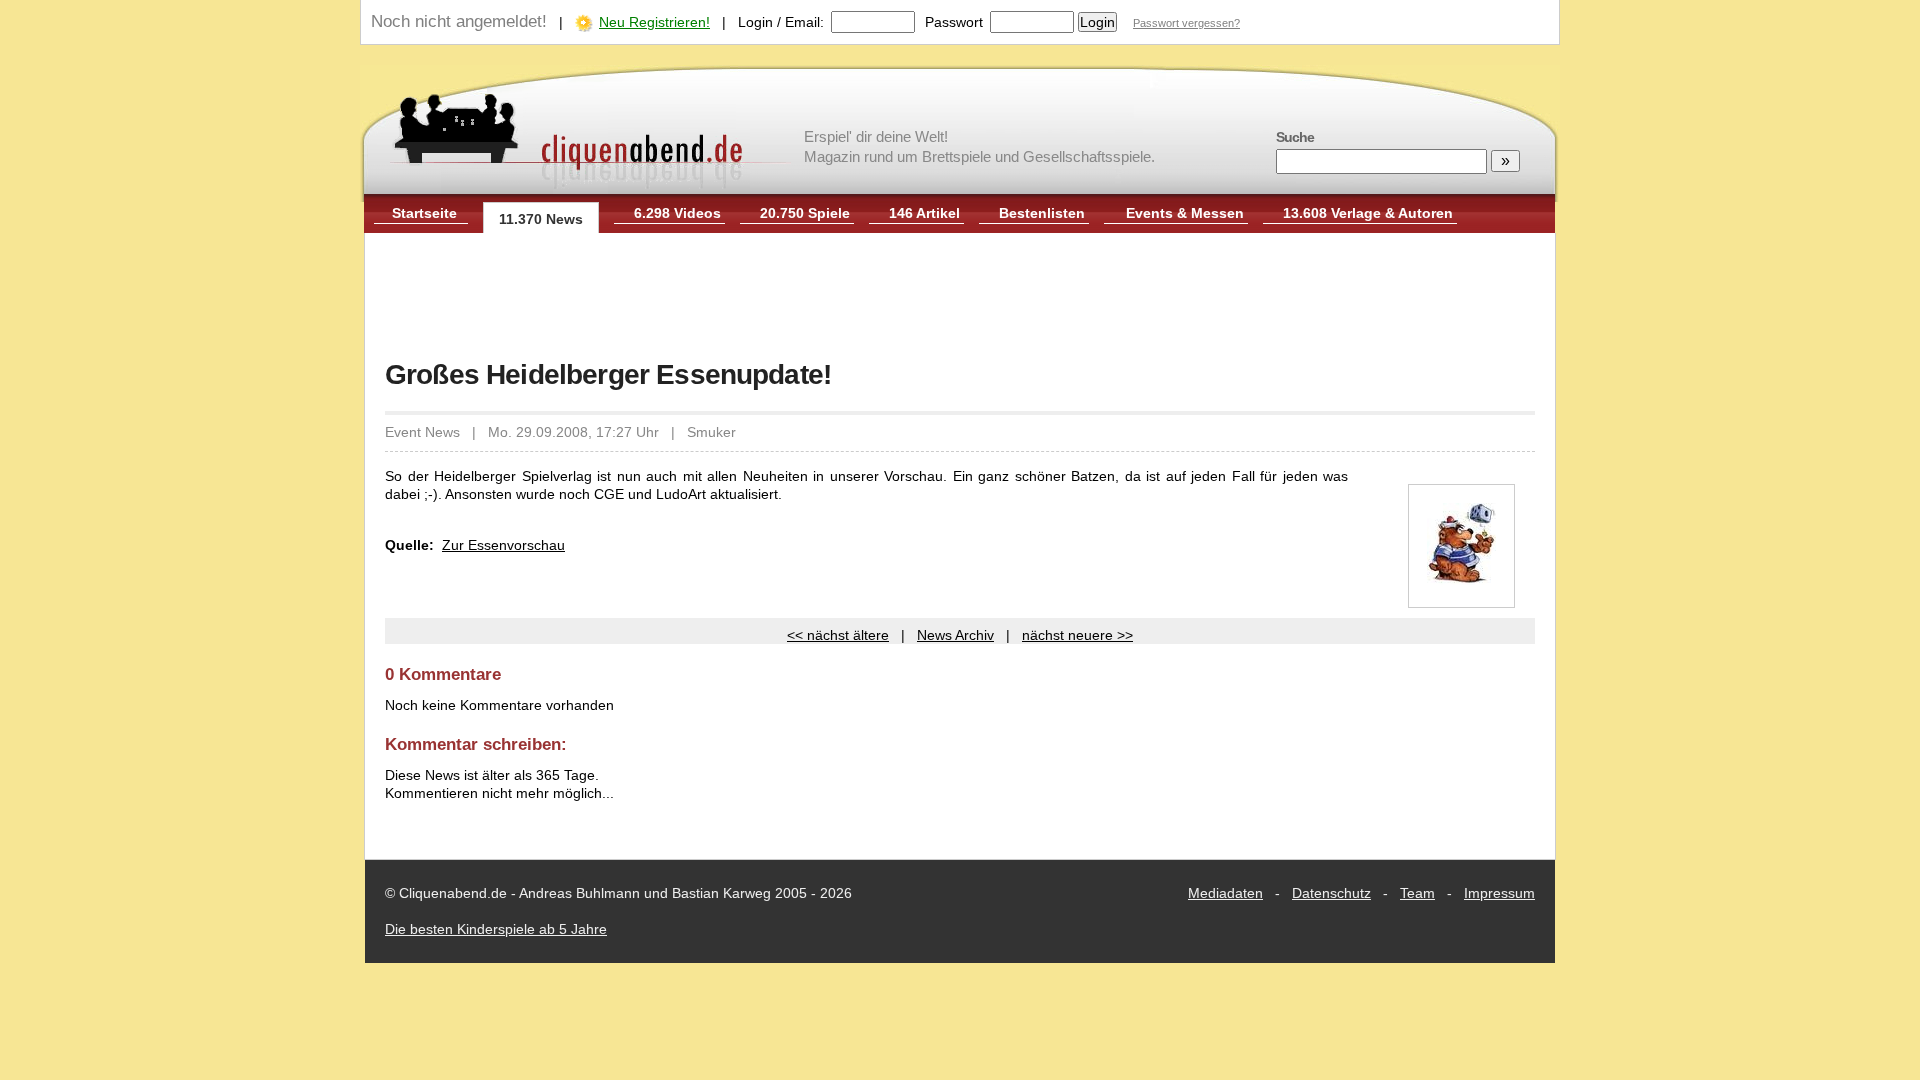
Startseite (424, 213)
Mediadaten (1225, 893)
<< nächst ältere (838, 635)
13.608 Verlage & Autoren (1368, 213)
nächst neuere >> (1077, 635)
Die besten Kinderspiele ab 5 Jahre (496, 929)
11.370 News (541, 219)
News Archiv (955, 635)
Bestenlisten (1042, 213)
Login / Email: (781, 22)
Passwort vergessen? (1186, 23)
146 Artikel (924, 213)
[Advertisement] (960, 298)
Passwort (954, 22)
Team (1417, 893)
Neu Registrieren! (654, 22)
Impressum (1499, 893)
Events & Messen (1185, 213)
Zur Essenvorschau (503, 545)
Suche (1295, 137)
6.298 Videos (677, 213)
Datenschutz (1331, 893)
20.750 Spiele (805, 213)
